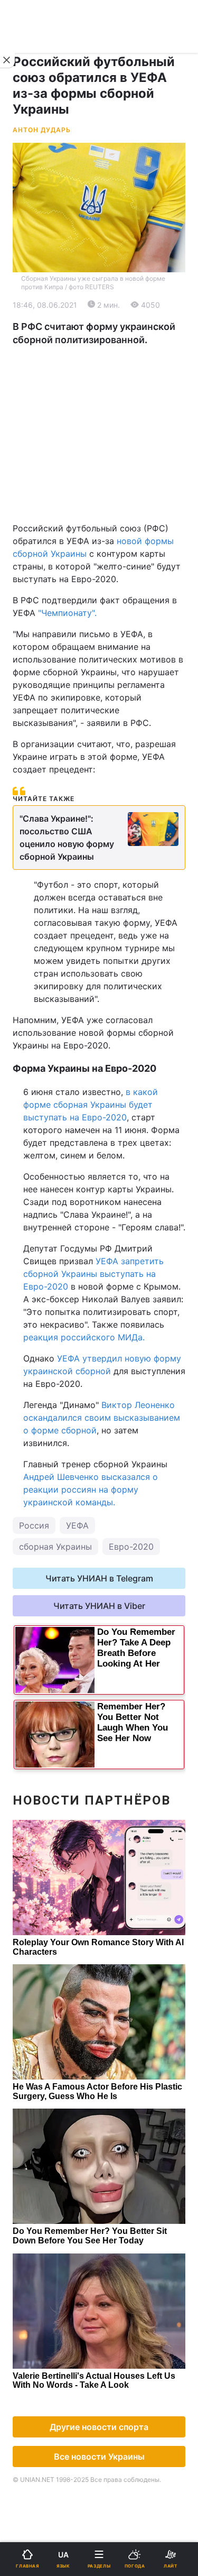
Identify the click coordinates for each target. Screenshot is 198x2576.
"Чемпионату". (67, 613)
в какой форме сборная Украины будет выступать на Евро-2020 (91, 1105)
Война (119, 347)
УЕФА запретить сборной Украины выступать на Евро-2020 (93, 1274)
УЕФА (77, 1525)
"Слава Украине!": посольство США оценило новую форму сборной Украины (67, 838)
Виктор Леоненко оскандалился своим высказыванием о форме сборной (102, 1418)
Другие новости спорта (99, 2427)
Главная (35, 347)
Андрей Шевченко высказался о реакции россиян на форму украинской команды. (91, 1489)
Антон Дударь (42, 130)
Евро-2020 (131, 1547)
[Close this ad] (7, 60)
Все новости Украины (99, 2457)
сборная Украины (55, 1547)
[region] (99, 434)
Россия (34, 1525)
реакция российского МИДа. (84, 1337)
